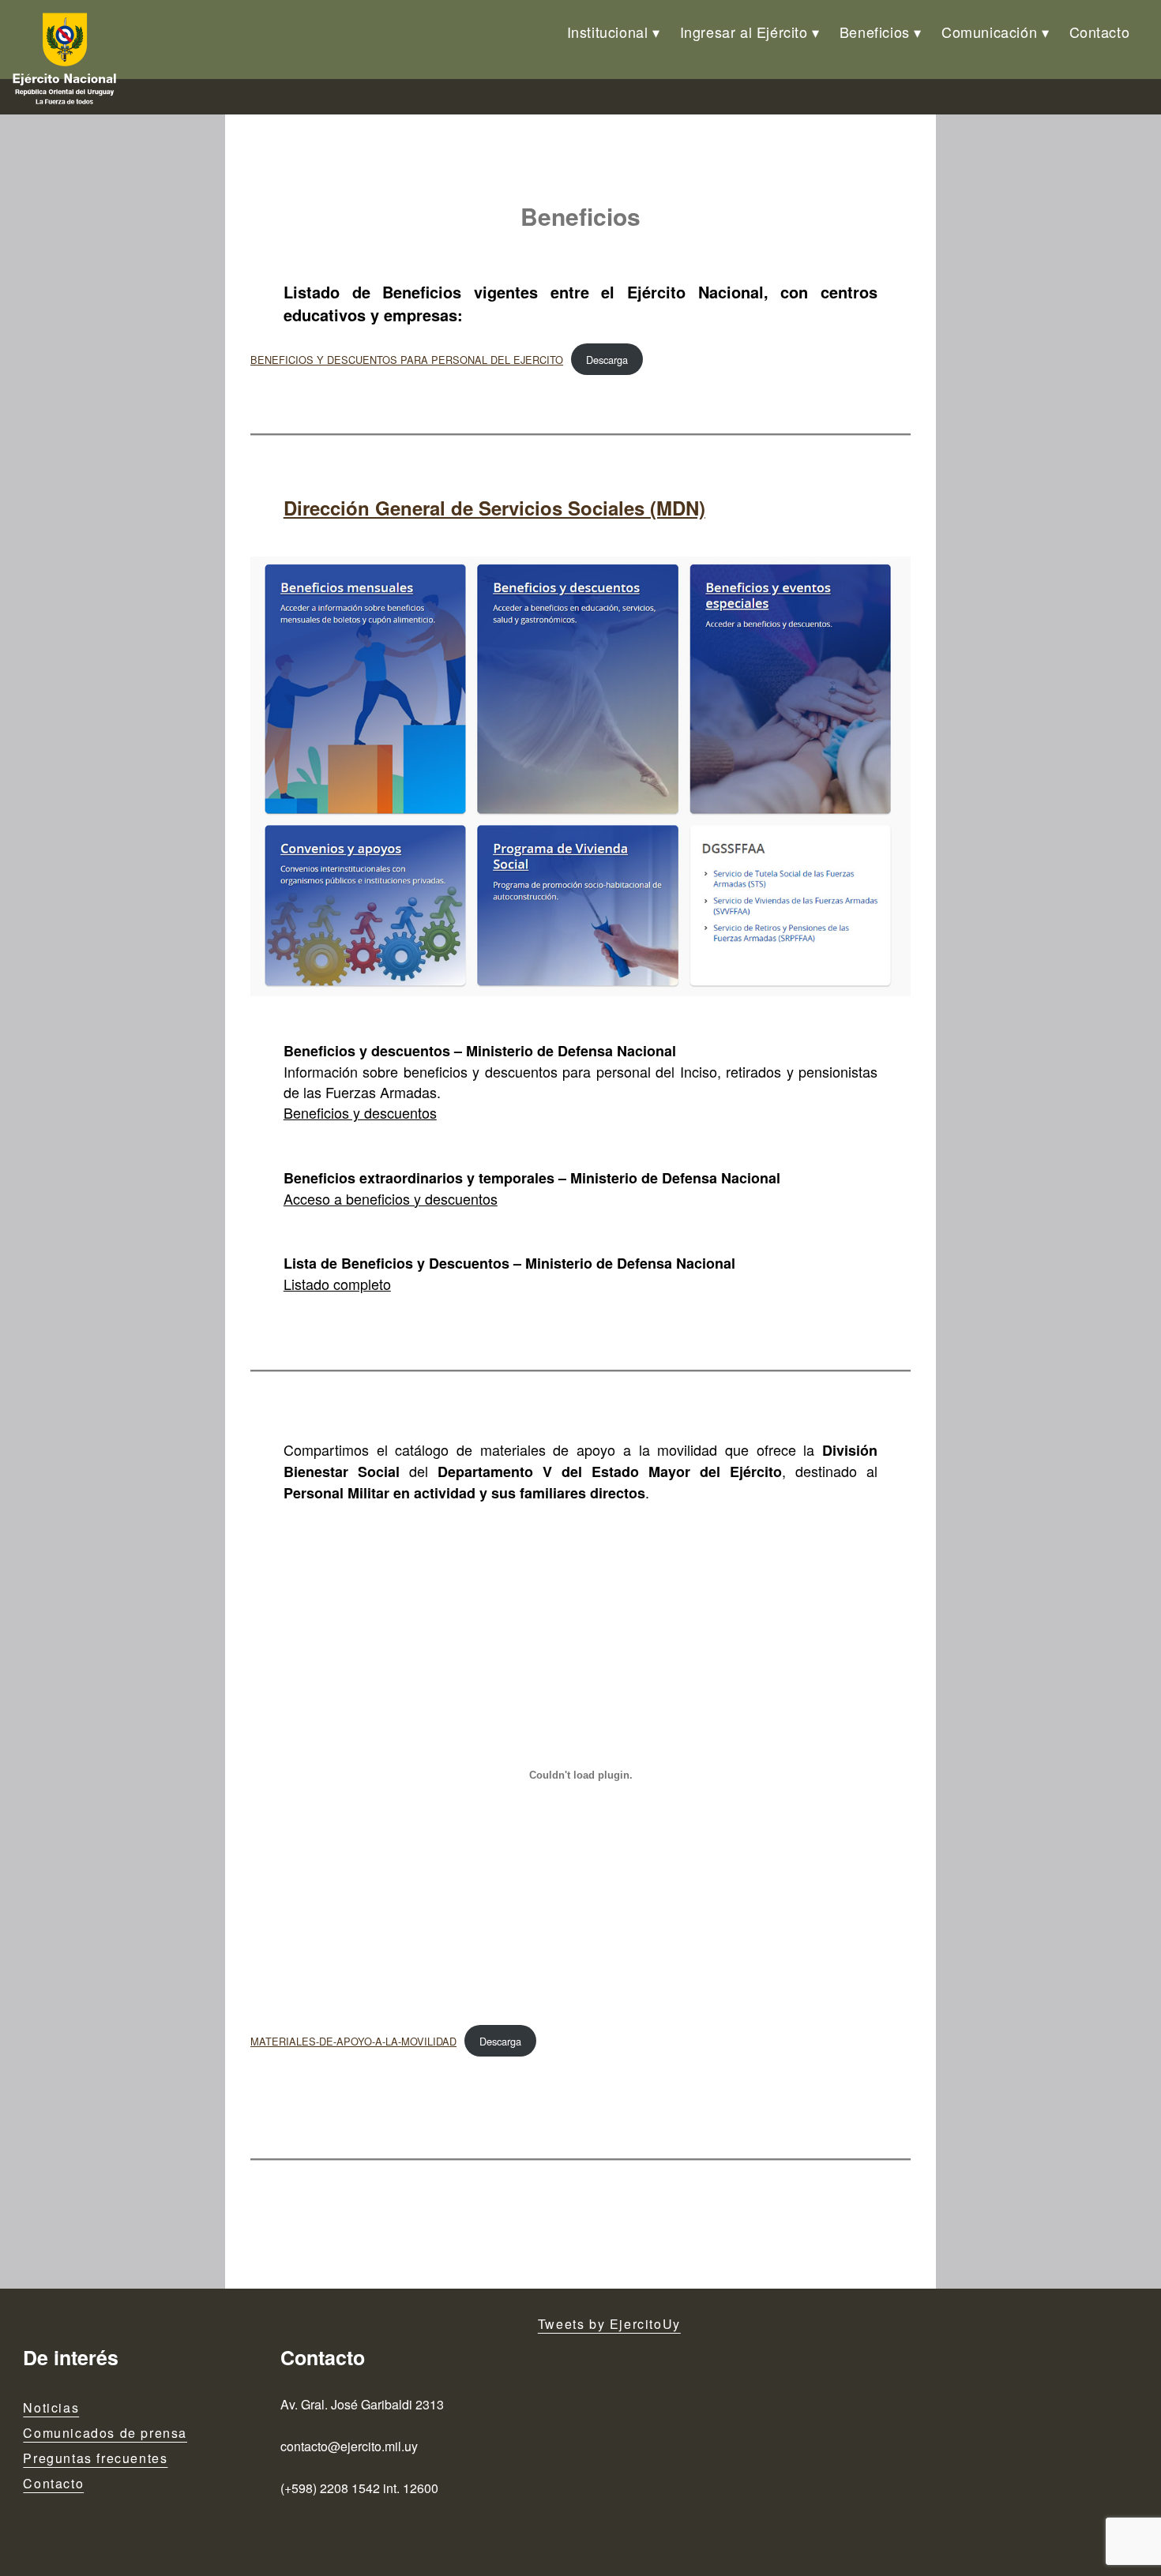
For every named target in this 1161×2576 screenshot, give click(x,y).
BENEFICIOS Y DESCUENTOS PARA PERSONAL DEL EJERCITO (407, 360)
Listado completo (337, 1284)
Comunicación (989, 32)
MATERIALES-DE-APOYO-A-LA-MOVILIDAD (353, 2041)
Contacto (1100, 32)
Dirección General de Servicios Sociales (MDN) (494, 508)
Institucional (608, 32)
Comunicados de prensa (105, 2433)
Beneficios (875, 32)
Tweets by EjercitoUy (609, 2324)
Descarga (607, 360)
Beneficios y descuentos (360, 1112)
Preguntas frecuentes (95, 2458)
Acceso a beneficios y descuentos (391, 1198)
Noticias (51, 2407)
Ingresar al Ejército (744, 32)
